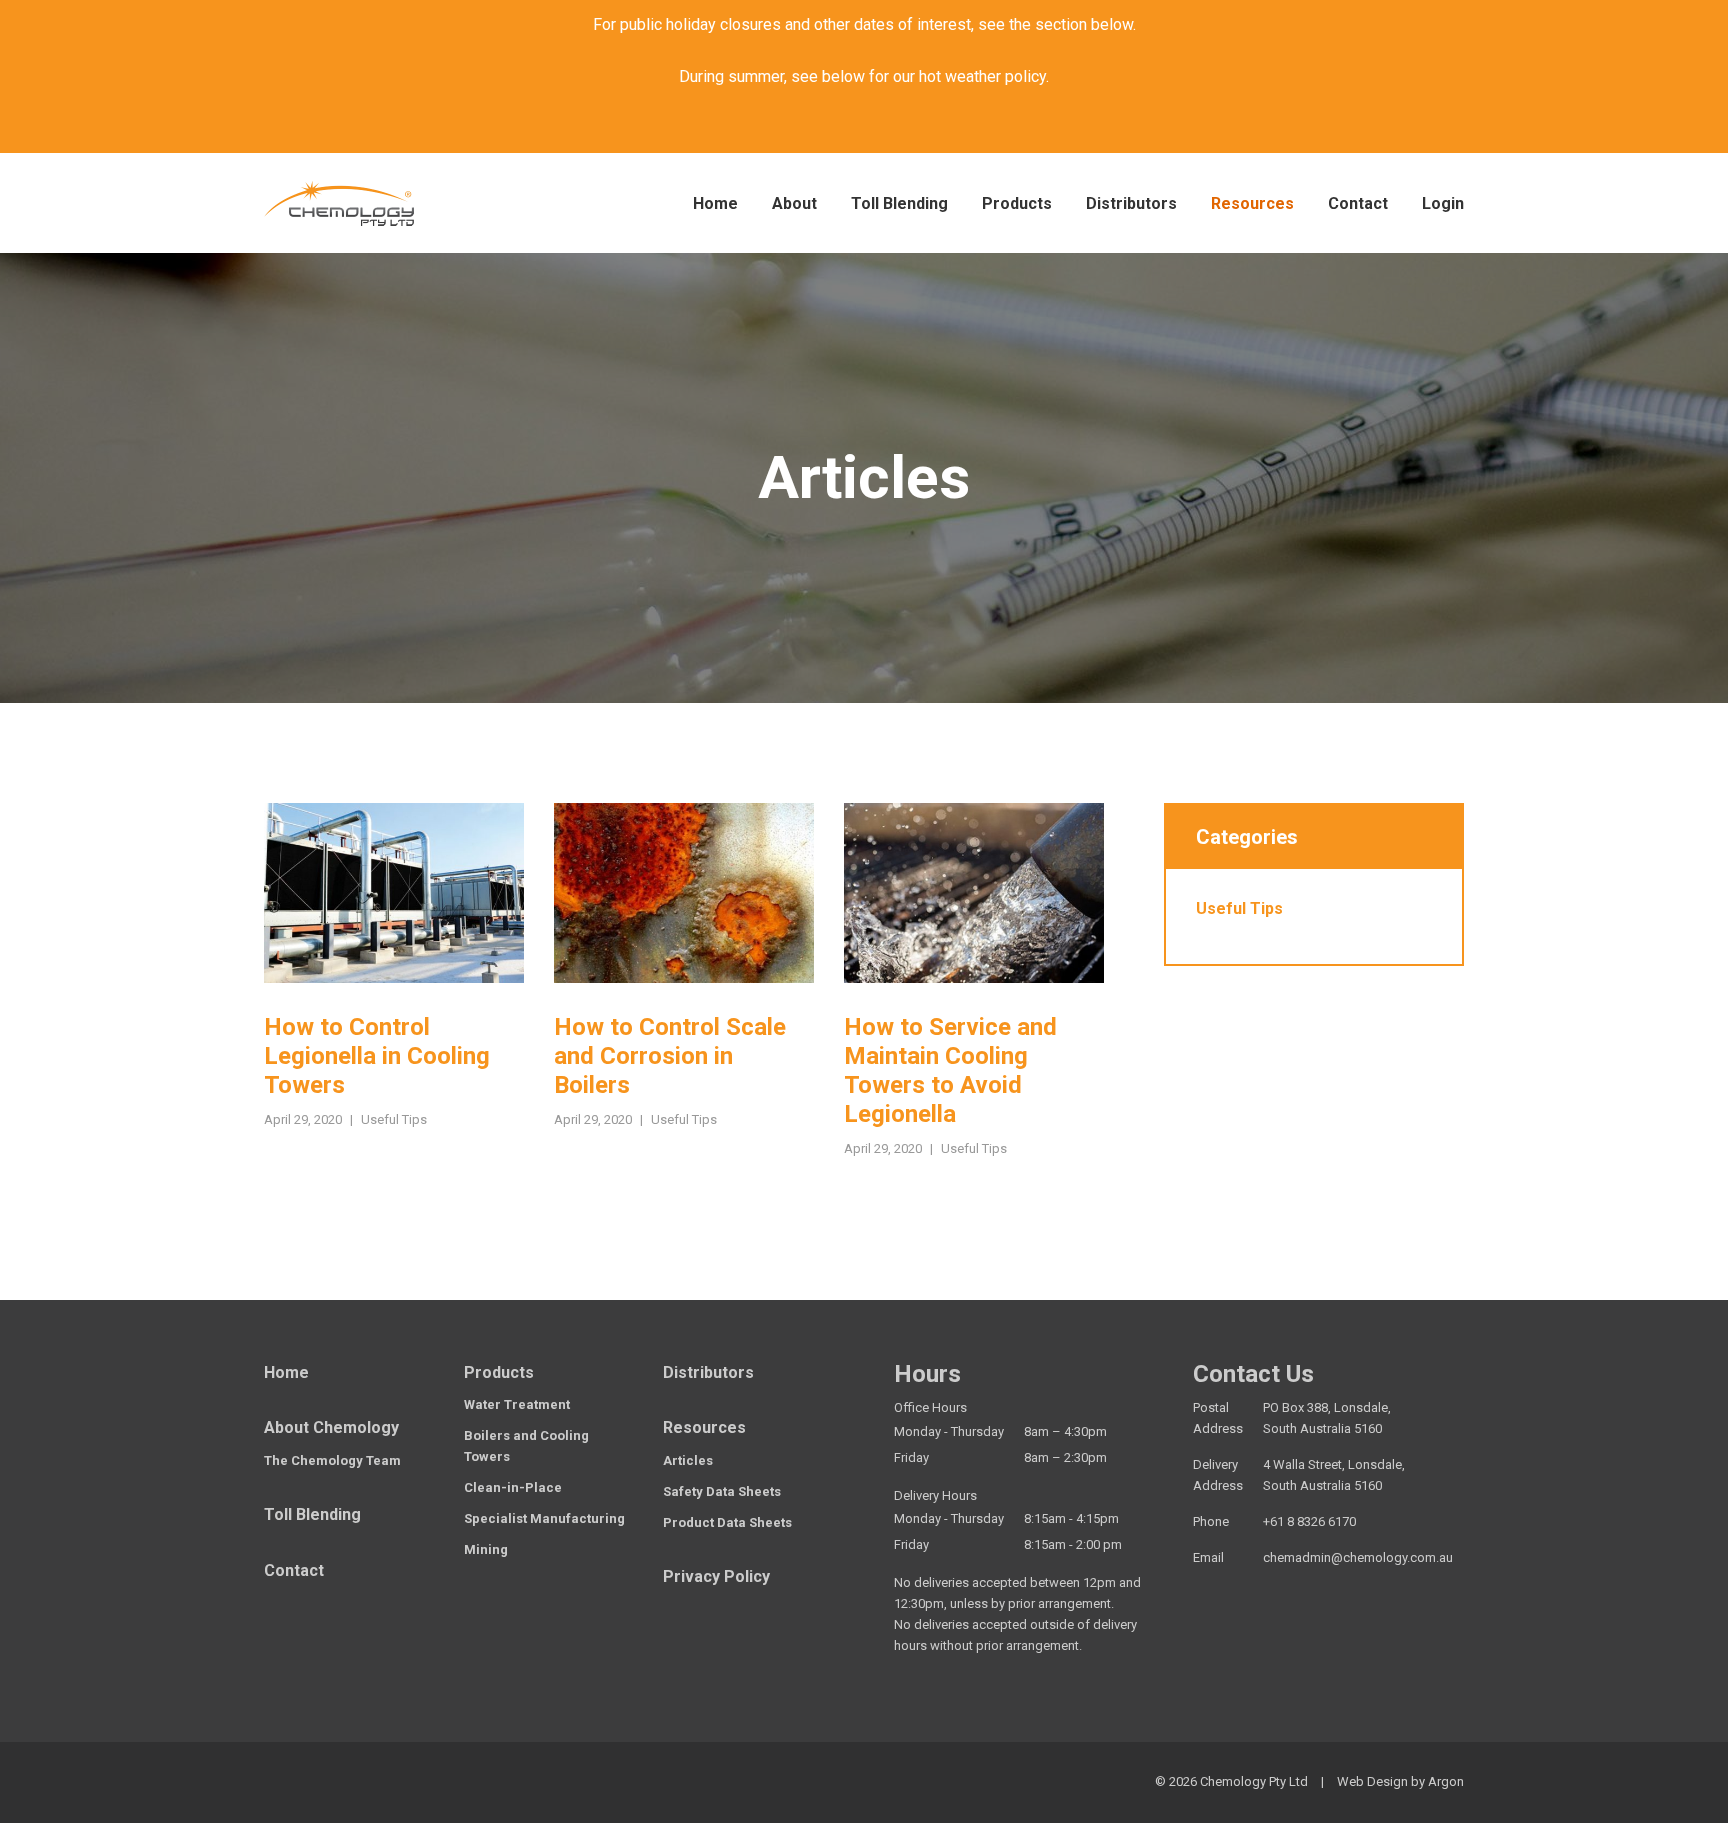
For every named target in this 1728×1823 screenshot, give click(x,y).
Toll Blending (899, 203)
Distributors (1131, 203)
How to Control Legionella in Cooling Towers (377, 1056)
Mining (486, 1549)
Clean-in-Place (513, 1487)
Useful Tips (394, 1119)
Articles (688, 1460)
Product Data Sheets (727, 1522)
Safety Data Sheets (722, 1491)
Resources (1252, 203)
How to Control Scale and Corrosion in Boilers (670, 1056)
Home (715, 203)
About (794, 203)
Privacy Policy (716, 1576)
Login (1443, 203)
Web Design (1372, 1781)
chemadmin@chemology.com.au (1358, 1557)
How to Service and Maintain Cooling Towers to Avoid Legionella (950, 1070)
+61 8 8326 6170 (1309, 1521)
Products (1017, 203)
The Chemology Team (332, 1460)
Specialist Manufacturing (544, 1518)
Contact (1358, 203)
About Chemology (331, 1427)
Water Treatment (517, 1404)
